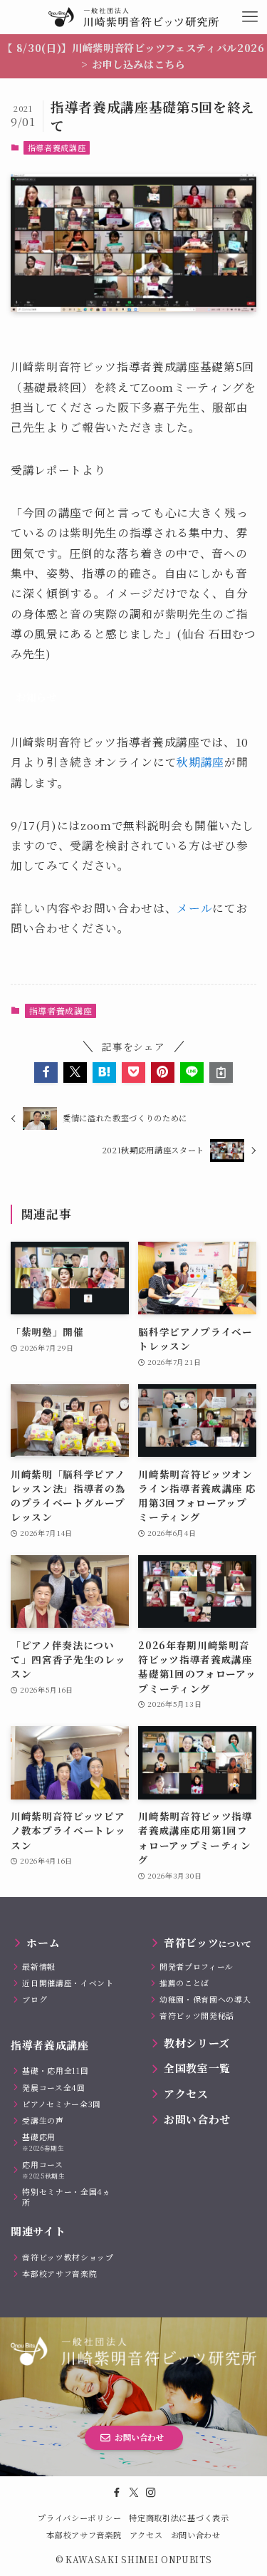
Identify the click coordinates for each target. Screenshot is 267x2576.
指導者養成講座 (57, 147)
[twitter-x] (134, 2493)
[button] (46, 1073)
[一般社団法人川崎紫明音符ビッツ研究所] (133, 17)
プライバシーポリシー (79, 2518)
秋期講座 (200, 762)
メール (194, 908)
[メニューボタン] (250, 17)
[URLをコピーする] (221, 1073)
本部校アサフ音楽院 (84, 2535)
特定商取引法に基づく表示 (179, 2518)
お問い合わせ (196, 2535)
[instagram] (151, 2493)
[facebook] (117, 2493)
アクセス (146, 2535)
